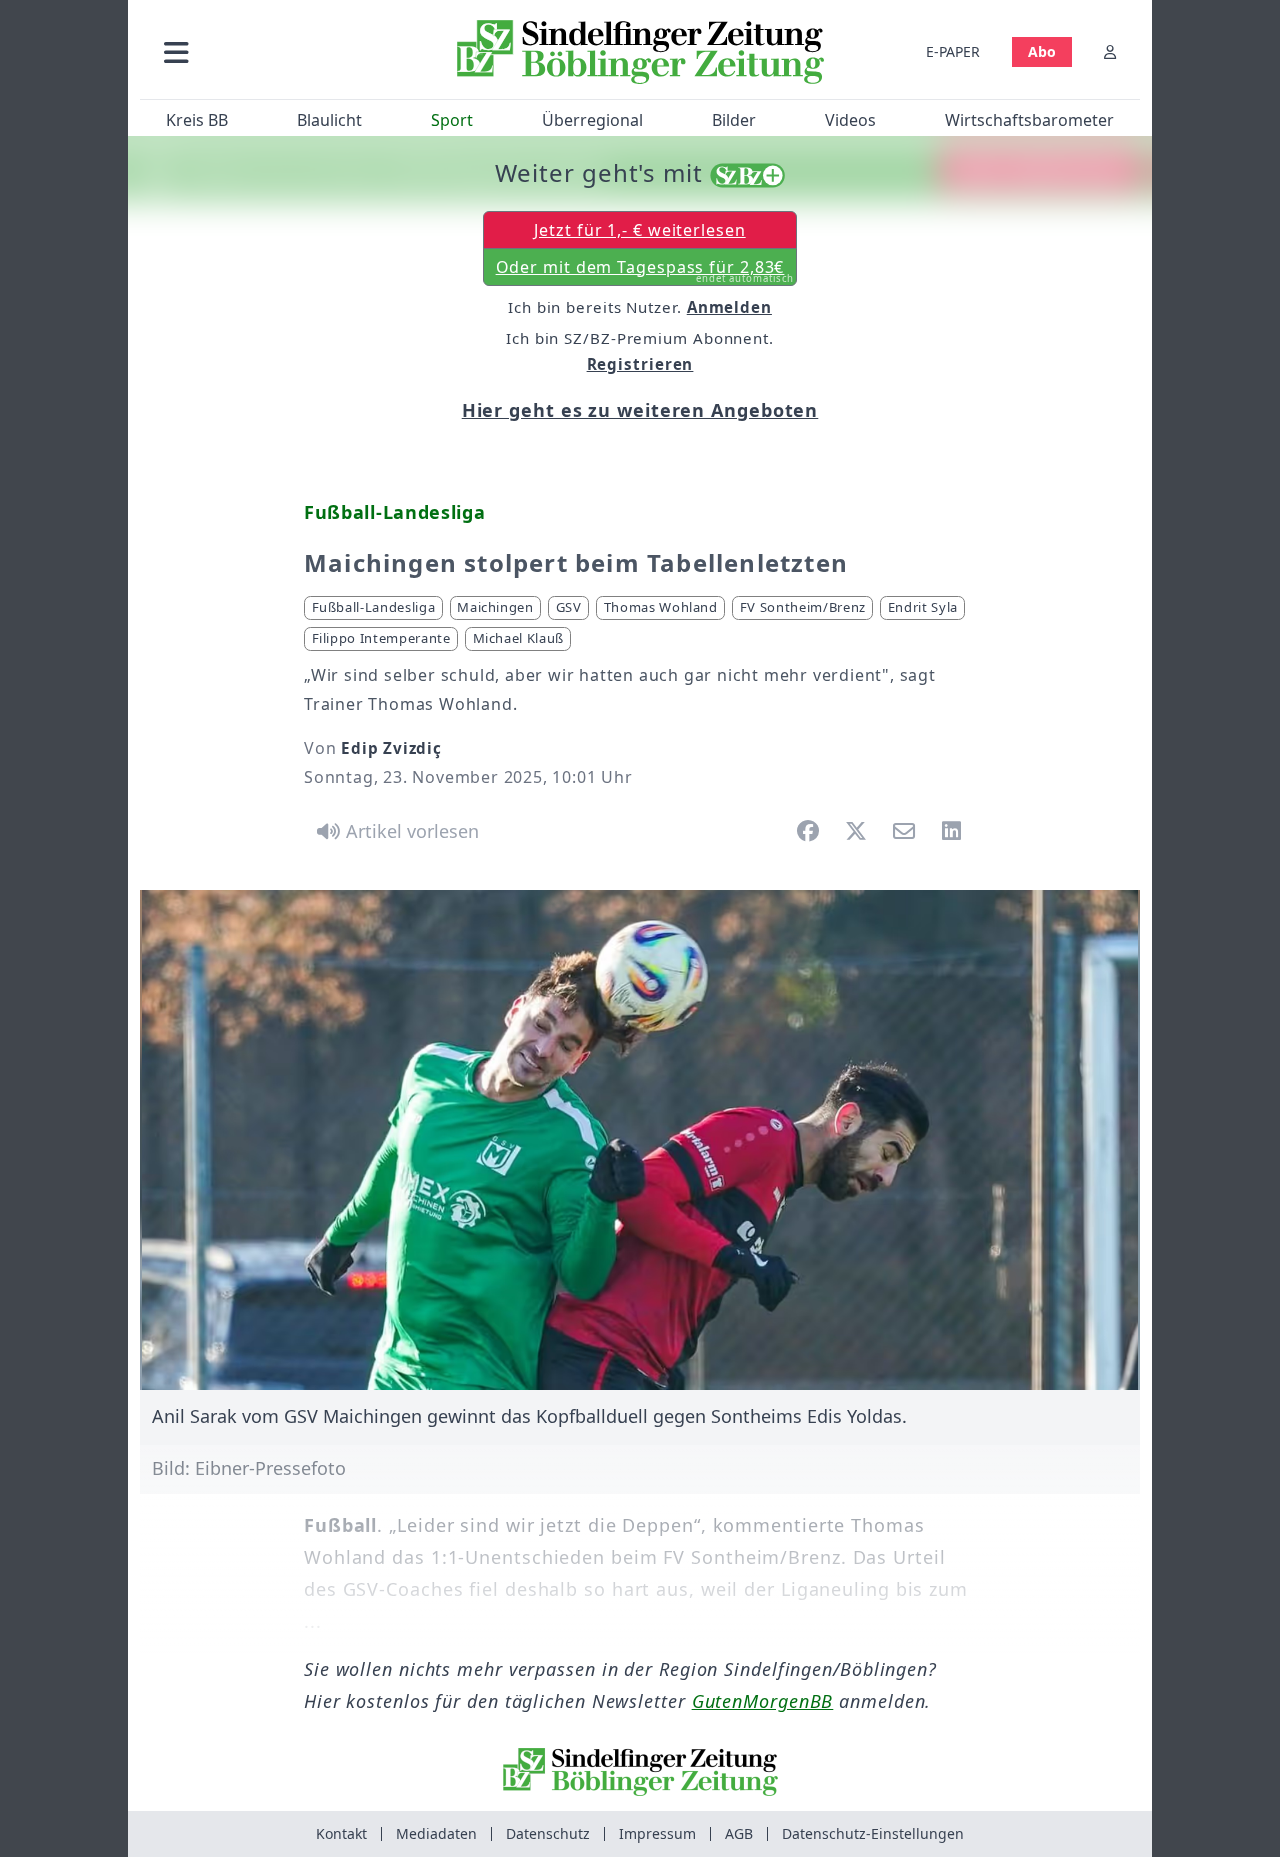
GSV (569, 607)
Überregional (592, 120)
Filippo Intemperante (381, 638)
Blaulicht (329, 120)
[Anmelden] (1110, 51)
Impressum (657, 1833)
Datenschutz (548, 1833)
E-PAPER (953, 51)
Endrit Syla (923, 607)
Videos (850, 120)
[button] (283, 51)
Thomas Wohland (661, 607)
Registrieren (640, 364)
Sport (452, 120)
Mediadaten (436, 1833)
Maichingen (495, 607)
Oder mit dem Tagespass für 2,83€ (645, 271)
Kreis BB (197, 120)
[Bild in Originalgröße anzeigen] (640, 1140)
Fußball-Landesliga (374, 607)
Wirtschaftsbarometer (1029, 120)
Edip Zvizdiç (391, 748)
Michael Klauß (518, 638)
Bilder (734, 120)
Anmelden (729, 307)
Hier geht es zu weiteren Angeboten (640, 410)
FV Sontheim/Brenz (803, 607)
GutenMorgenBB (763, 1701)
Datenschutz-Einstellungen (873, 1833)
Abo (1042, 51)
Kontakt (341, 1833)
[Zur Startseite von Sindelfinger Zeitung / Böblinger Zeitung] (640, 52)
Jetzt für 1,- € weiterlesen (639, 230)
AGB (739, 1833)
